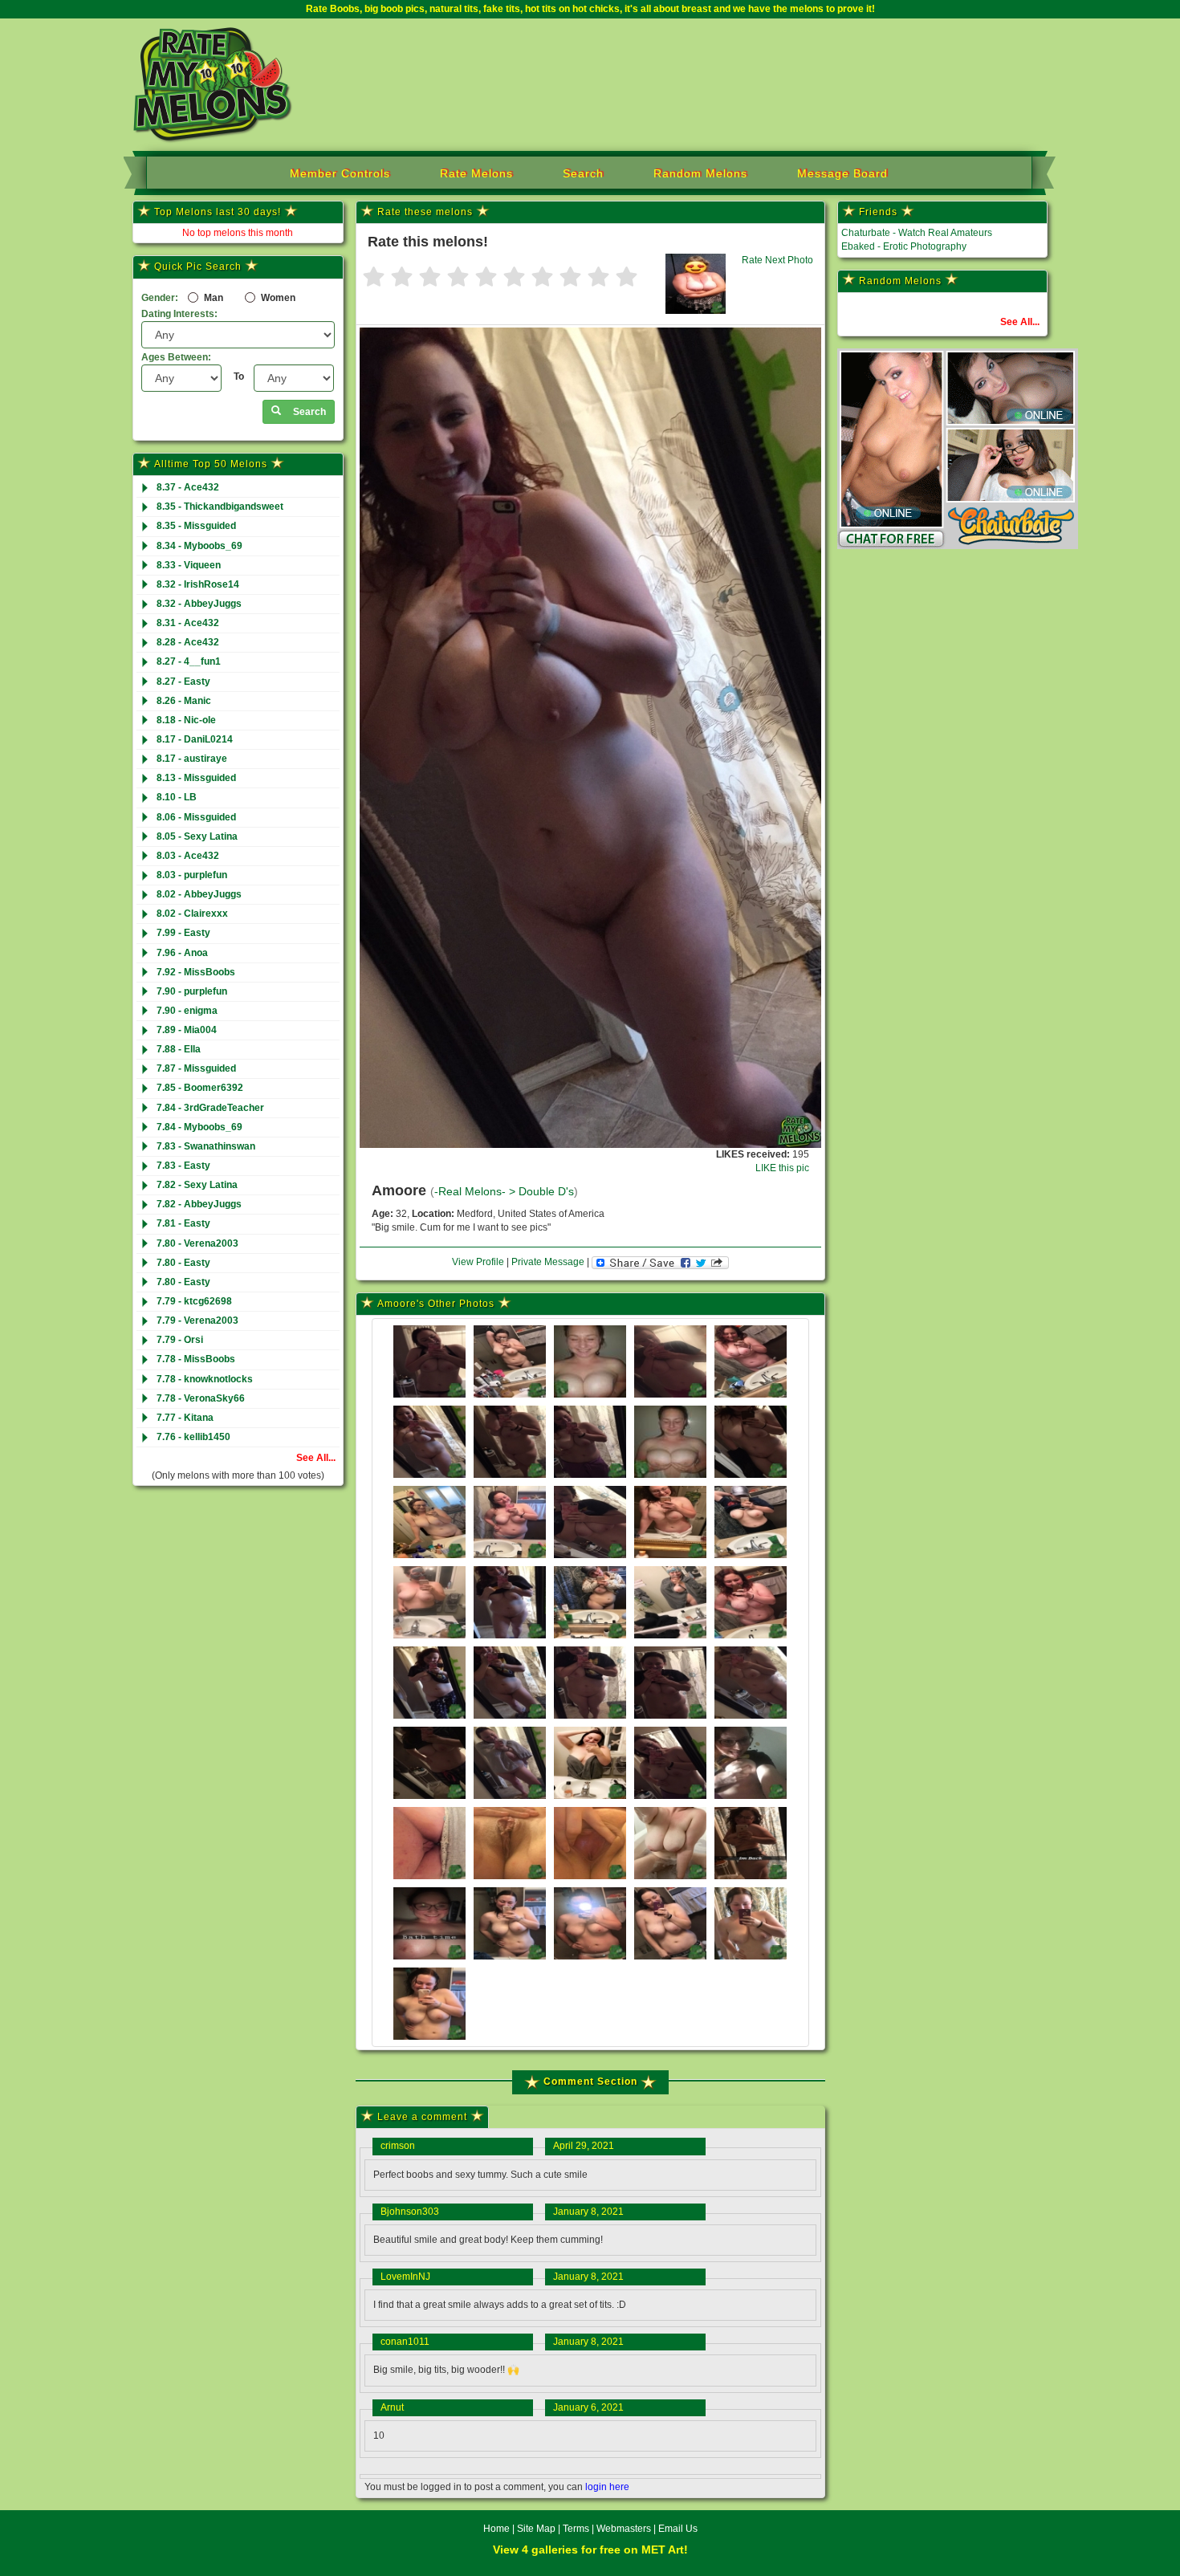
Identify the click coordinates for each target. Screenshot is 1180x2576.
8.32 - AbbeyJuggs (199, 604)
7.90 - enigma (187, 1011)
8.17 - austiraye (192, 759)
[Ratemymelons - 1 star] (374, 278)
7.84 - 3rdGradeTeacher (210, 1108)
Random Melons (700, 173)
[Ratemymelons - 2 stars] (402, 278)
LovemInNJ (405, 2277)
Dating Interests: (179, 314)
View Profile (478, 1262)
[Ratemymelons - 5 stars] (486, 278)
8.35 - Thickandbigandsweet (220, 507)
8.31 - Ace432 (188, 623)
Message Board (842, 173)
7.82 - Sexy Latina (197, 1185)
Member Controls (340, 173)
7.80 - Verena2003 (197, 1243)
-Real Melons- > (476, 1192)
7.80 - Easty (183, 1263)
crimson (398, 2146)
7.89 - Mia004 (187, 1030)
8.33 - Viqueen (189, 565)
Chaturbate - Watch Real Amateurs (917, 233)
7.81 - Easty (183, 1223)
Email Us (678, 2529)
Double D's (546, 1192)
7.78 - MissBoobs (196, 1359)
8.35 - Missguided (196, 526)
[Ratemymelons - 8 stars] (570, 278)
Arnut (392, 2407)
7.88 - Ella (179, 1049)
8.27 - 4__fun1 (189, 661)
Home (496, 2529)
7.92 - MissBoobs (196, 972)
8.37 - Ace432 (188, 487)
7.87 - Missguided (196, 1068)
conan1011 (405, 2342)
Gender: (160, 298)
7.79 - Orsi (180, 1340)
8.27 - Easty (183, 682)
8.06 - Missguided (196, 817)
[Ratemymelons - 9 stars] (598, 278)
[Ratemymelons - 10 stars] (627, 278)
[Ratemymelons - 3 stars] (430, 278)
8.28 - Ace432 (188, 642)
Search (583, 173)
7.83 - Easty (183, 1166)
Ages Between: (176, 357)
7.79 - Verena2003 (197, 1321)
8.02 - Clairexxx (192, 914)
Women (277, 298)
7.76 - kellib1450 (193, 1437)
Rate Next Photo (777, 260)
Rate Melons (476, 173)
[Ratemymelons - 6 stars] (514, 278)
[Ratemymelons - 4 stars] (458, 278)
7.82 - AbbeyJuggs (199, 1204)
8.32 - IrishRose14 (198, 584)
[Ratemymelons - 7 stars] (542, 278)
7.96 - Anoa (182, 953)
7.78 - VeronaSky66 (201, 1398)
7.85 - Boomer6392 (200, 1088)
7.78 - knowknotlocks (205, 1379)
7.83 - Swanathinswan (206, 1146)
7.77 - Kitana (185, 1418)
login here (607, 2487)
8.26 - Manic (184, 701)
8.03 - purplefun (192, 875)
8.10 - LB (177, 797)
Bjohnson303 (410, 2212)
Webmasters (624, 2529)
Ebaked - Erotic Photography (904, 246)
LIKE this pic (782, 1168)
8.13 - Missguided (196, 778)
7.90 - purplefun (192, 991)
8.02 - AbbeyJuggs (199, 894)
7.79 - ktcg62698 (194, 1301)
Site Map (537, 2529)
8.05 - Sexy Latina (197, 836)
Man (212, 298)
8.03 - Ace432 (188, 856)
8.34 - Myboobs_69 (199, 546)
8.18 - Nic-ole (186, 720)
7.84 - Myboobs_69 (199, 1127)
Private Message (548, 1262)
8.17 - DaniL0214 (195, 739)
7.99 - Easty (183, 933)
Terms (576, 2529)
